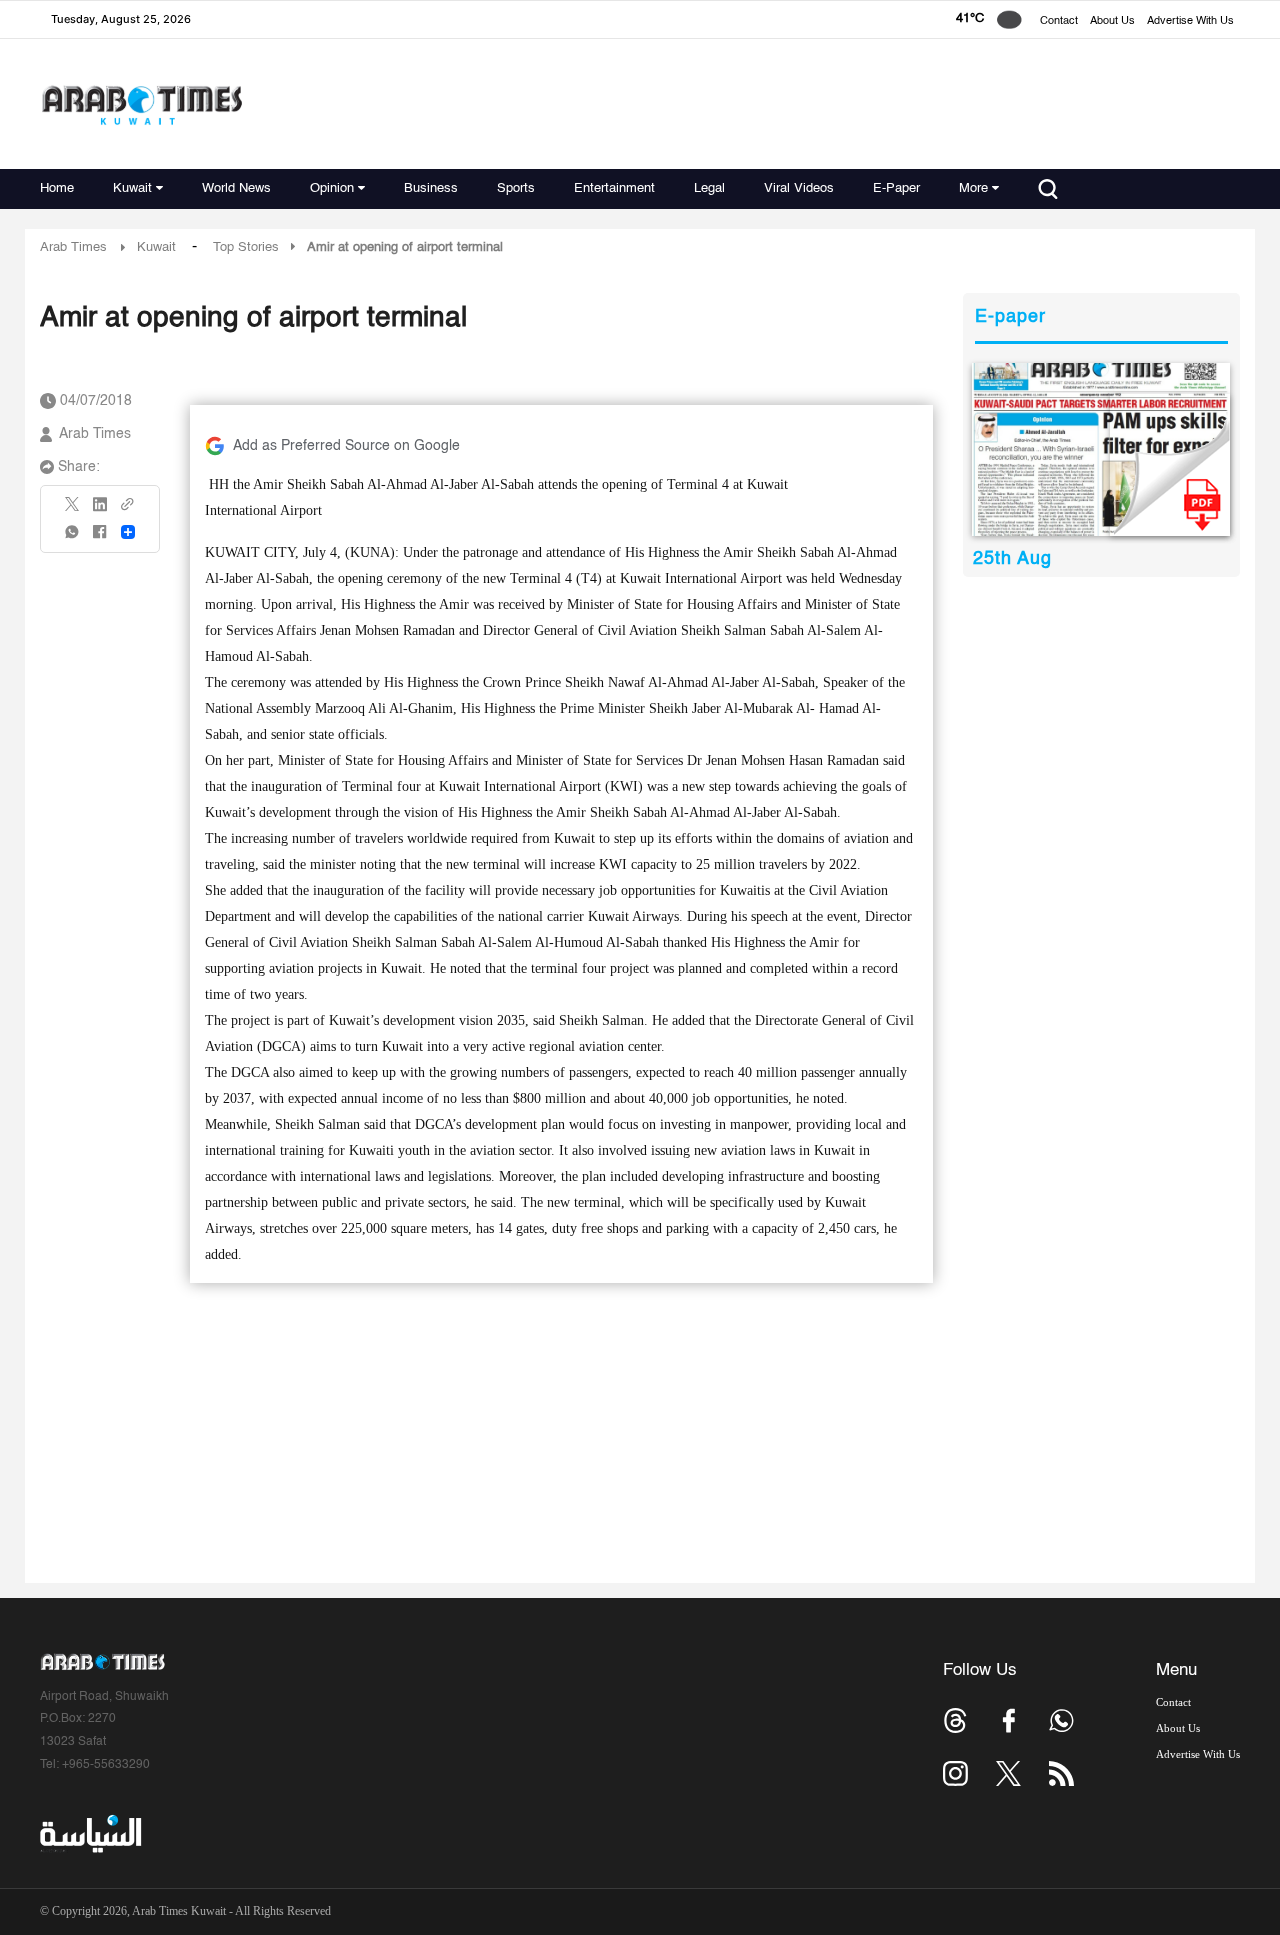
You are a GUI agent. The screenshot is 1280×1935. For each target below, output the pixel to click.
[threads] (955, 1720)
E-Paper (896, 188)
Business (431, 188)
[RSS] (1061, 1773)
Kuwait (132, 188)
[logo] (141, 104)
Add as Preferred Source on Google (346, 446)
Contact (1059, 21)
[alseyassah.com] (89, 1834)
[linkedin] (100, 511)
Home (57, 188)
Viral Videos (799, 188)
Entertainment (614, 188)
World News (236, 188)
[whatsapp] (73, 538)
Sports (516, 188)
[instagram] (955, 1773)
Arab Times (73, 247)
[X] (73, 510)
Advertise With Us (1190, 21)
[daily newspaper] (1101, 449)
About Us (1112, 21)
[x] (1008, 1773)
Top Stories (246, 247)
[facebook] (100, 538)
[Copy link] (128, 510)
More (973, 188)
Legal (709, 188)
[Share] (128, 532)
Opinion (332, 188)
